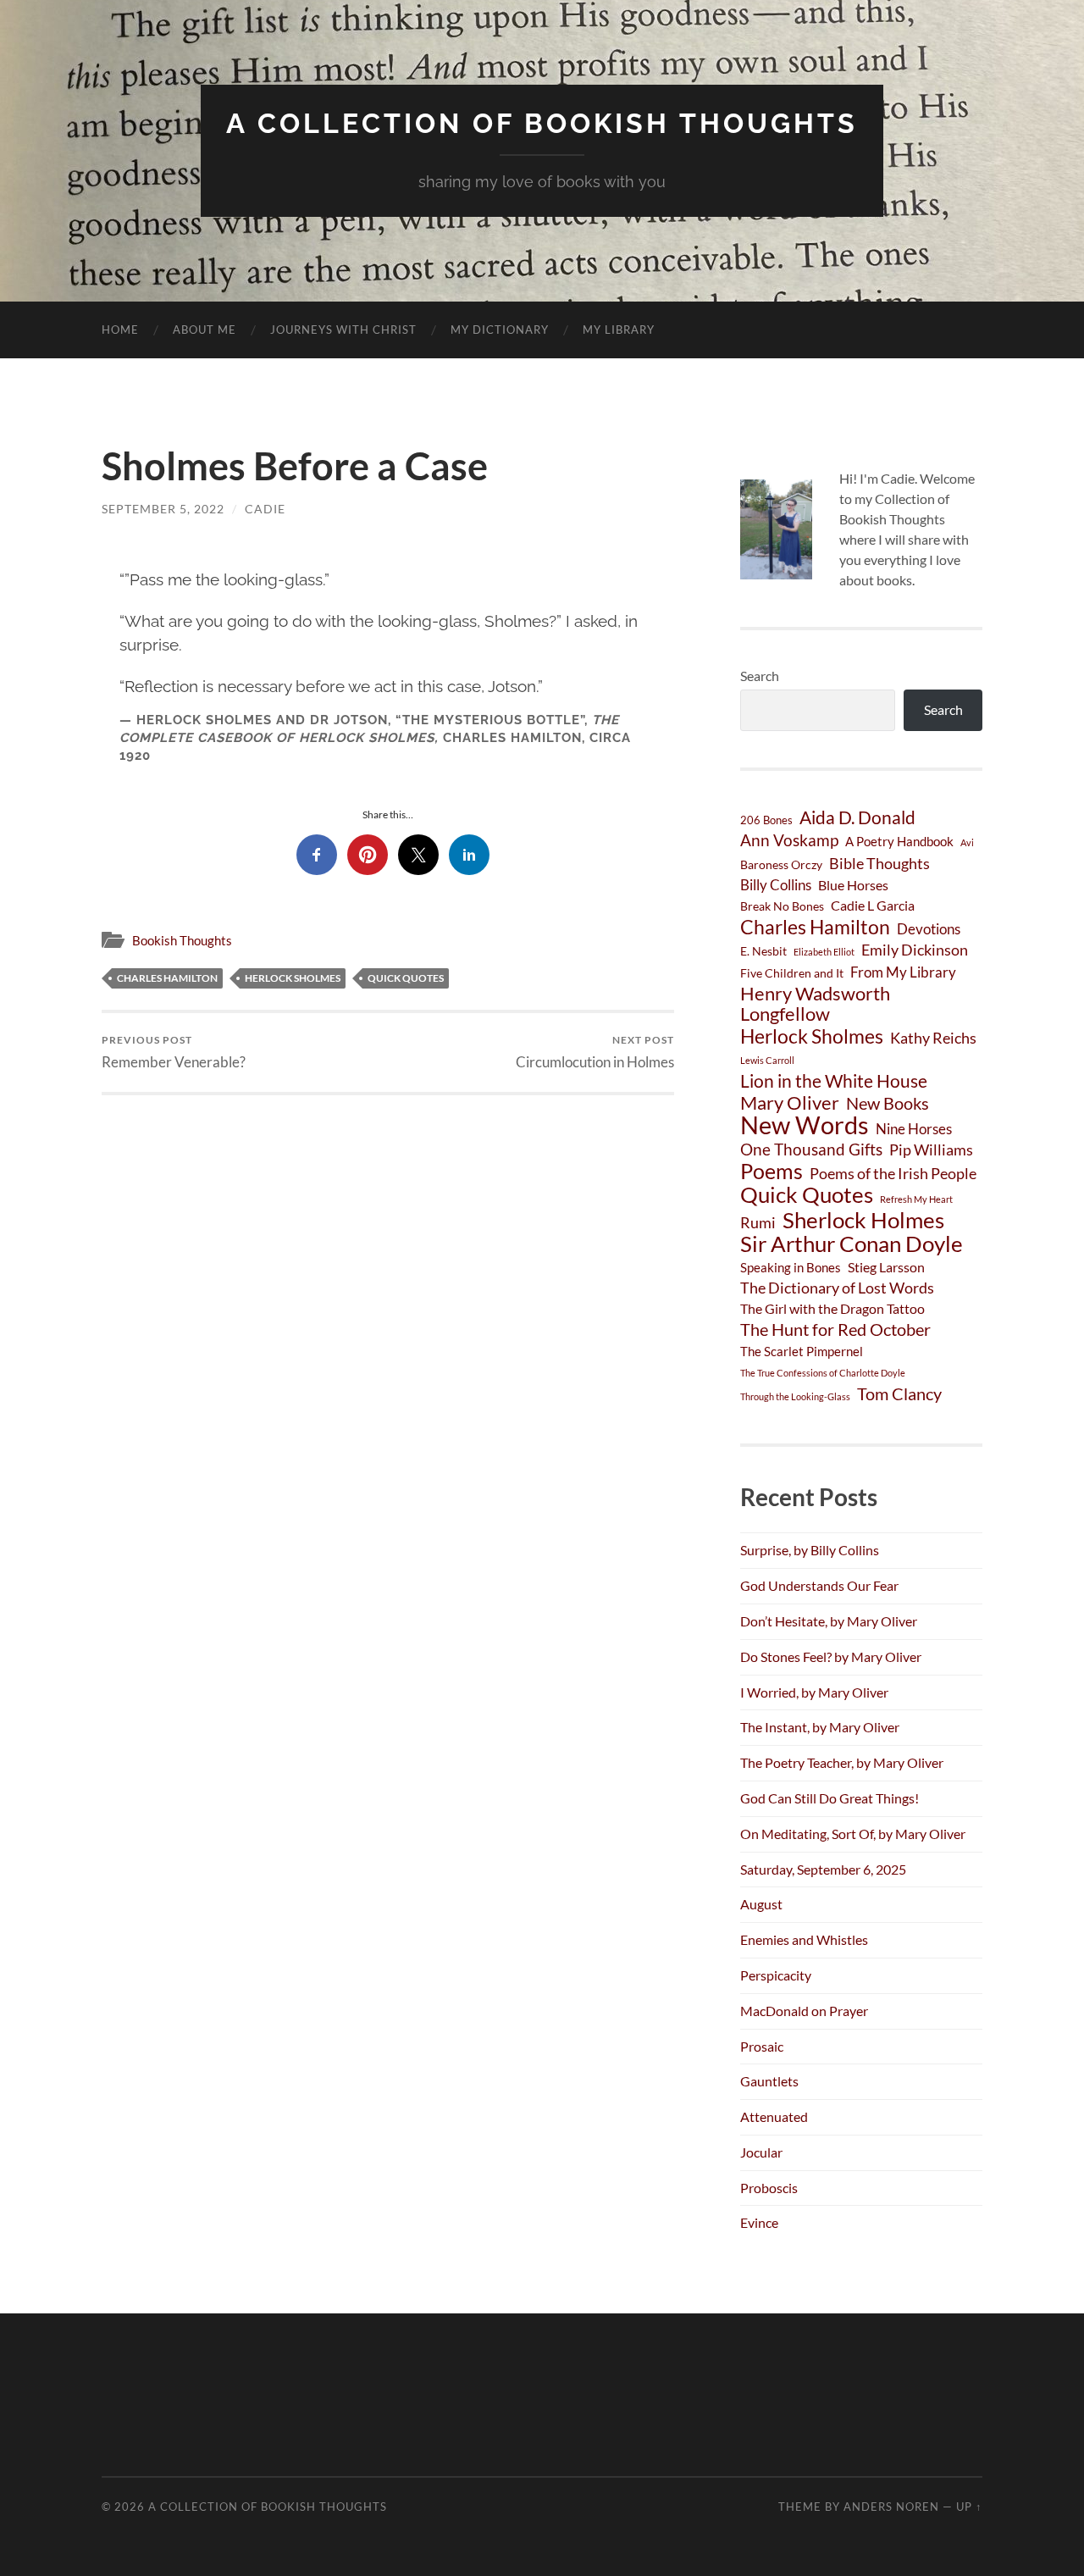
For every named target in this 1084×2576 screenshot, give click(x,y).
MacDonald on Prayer (804, 2011)
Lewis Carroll (767, 1060)
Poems (772, 1171)
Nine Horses (914, 1129)
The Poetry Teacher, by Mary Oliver (842, 1762)
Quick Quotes (406, 978)
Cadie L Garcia (873, 905)
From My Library (903, 972)
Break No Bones (782, 906)
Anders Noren (891, 2507)
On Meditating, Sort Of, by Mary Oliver (853, 1834)
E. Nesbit (763, 951)
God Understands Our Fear (819, 1585)
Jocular (761, 2152)
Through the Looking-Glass (795, 1396)
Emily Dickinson (915, 950)
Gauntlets (769, 2081)
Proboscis (769, 2188)
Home (120, 330)
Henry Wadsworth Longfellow (815, 1004)
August (761, 1904)
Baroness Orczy (781, 864)
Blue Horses (853, 885)
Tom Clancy (899, 1393)
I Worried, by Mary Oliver (814, 1692)
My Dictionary (500, 330)
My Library (619, 330)
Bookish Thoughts (182, 940)
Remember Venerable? (174, 1052)
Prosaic (762, 2046)
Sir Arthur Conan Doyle (852, 1244)
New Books (888, 1103)
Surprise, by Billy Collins (810, 1550)
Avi (967, 842)
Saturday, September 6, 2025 (823, 1869)
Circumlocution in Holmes (595, 1052)
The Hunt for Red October (835, 1329)
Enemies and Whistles (804, 1939)
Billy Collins (776, 885)
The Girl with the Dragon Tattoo (832, 1308)
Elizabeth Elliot (824, 952)
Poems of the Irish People (893, 1174)
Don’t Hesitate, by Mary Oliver (829, 1621)
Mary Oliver (790, 1103)
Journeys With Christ (343, 330)
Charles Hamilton (167, 978)
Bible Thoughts (879, 863)
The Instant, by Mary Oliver (820, 1727)
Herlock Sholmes (293, 978)
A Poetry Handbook (899, 841)
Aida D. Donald (857, 817)
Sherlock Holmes (863, 1220)
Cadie (265, 509)
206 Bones (766, 820)
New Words (805, 1125)
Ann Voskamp (789, 840)
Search (760, 676)
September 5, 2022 (163, 509)
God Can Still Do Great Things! (830, 1798)
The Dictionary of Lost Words (837, 1288)
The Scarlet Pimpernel (802, 1351)
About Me (205, 330)
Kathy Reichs (933, 1038)
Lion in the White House (834, 1081)
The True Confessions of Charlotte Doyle (823, 1373)
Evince (759, 2222)
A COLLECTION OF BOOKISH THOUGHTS (542, 123)
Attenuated (774, 2116)
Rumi (758, 1222)
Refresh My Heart (916, 1199)
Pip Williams (931, 1150)
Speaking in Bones (791, 1267)
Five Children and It (792, 973)
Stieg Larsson (886, 1267)
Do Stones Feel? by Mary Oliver (831, 1656)
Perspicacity (776, 1975)
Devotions (929, 929)
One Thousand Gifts (811, 1149)
